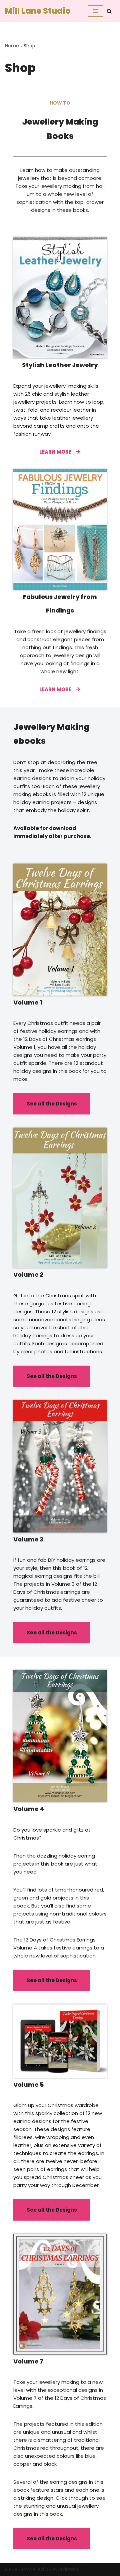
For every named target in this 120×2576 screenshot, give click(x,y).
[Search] (109, 11)
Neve (11, 2569)
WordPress (66, 2569)
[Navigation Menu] (95, 11)
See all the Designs (52, 1104)
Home (12, 46)
